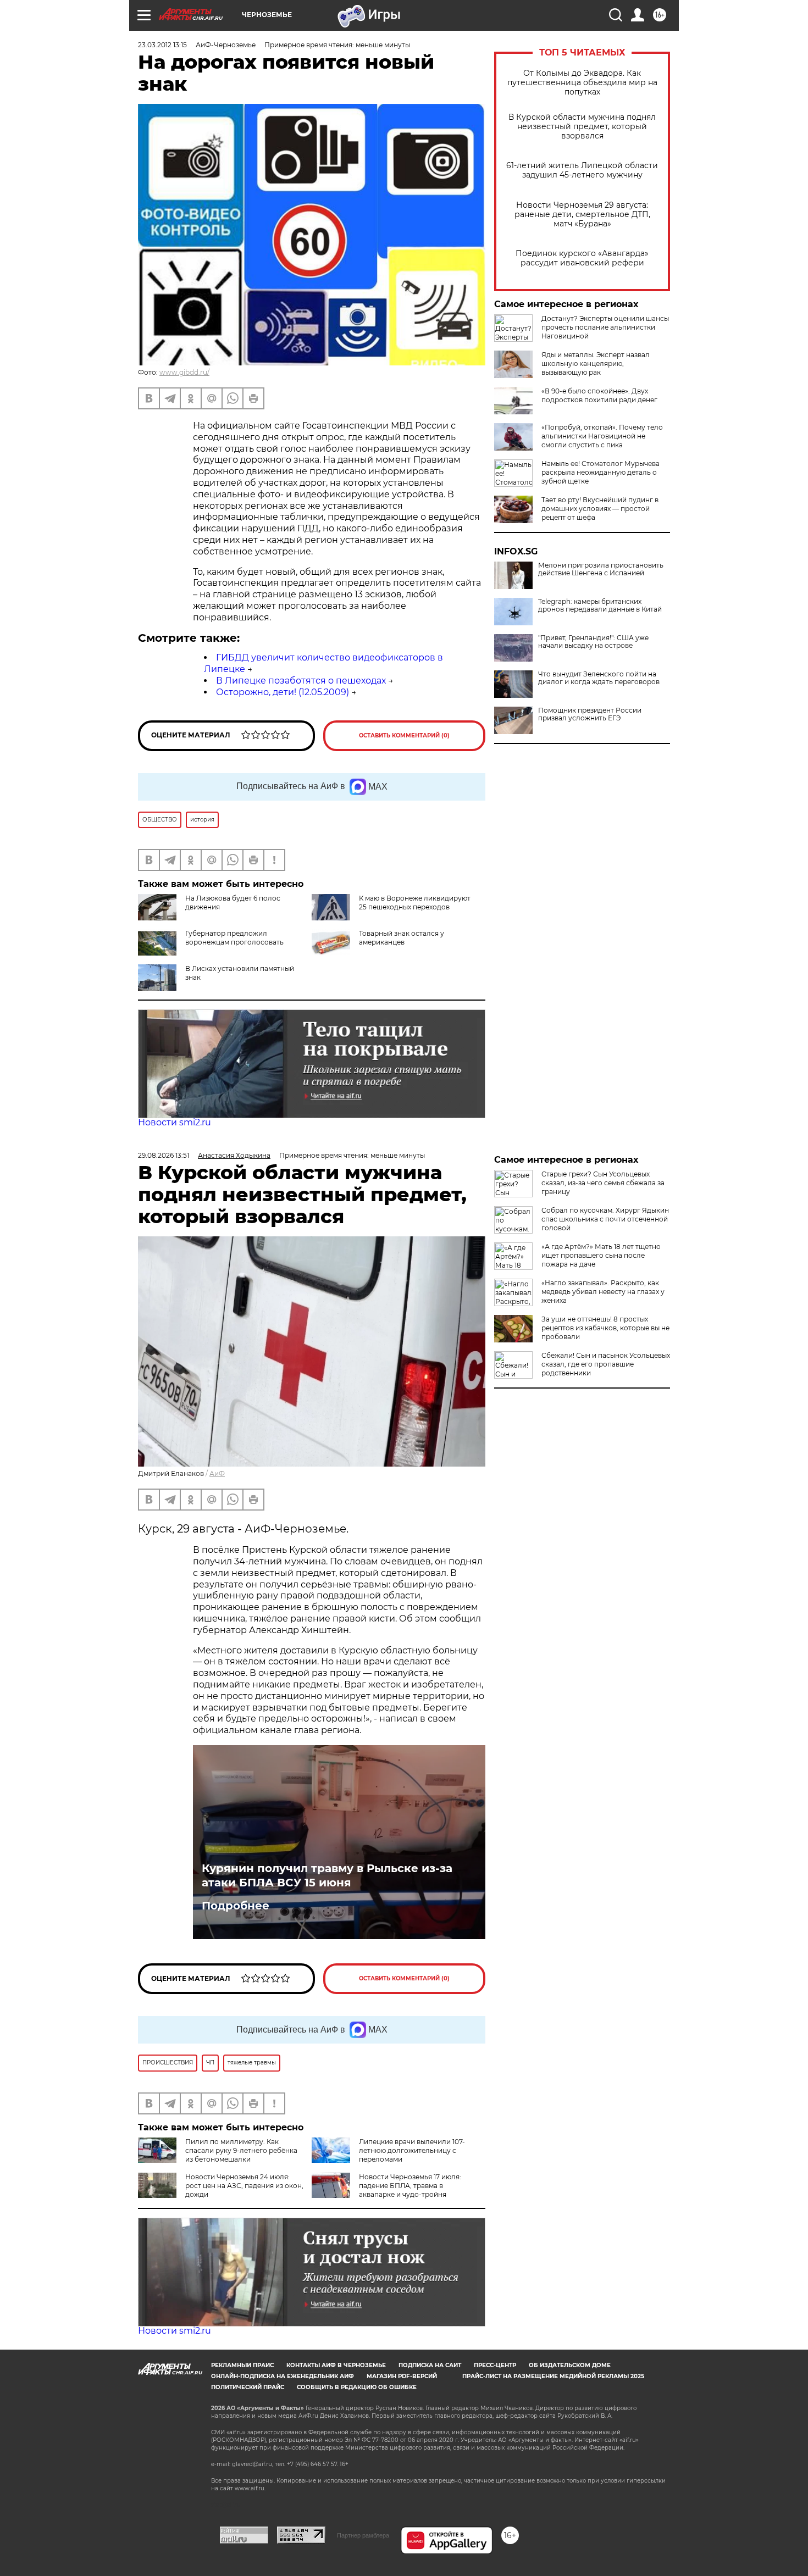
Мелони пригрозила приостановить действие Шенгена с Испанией (601, 569)
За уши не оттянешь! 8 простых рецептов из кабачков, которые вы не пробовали (605, 1328)
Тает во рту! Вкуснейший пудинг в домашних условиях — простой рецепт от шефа (600, 509)
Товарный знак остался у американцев (402, 938)
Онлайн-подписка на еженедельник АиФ (283, 2376)
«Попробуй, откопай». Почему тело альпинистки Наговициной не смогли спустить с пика (602, 436)
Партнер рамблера (363, 2535)
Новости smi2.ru (175, 1122)
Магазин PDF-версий (402, 2376)
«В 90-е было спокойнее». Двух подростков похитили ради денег (599, 395)
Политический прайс (248, 2387)
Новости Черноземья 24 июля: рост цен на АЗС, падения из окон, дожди (244, 2186)
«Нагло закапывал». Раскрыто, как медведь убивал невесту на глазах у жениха (603, 1292)
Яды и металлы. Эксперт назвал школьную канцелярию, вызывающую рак (596, 363)
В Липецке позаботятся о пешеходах (301, 681)
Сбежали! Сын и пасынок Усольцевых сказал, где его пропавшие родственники (606, 1364)
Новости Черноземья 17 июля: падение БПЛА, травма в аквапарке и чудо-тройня (410, 2186)
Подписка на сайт (430, 2365)
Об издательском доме (570, 2365)
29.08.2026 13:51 (164, 1155)
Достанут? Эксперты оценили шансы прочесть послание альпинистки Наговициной (605, 327)
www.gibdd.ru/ (184, 372)
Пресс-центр (495, 2365)
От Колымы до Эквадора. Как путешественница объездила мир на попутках (582, 83)
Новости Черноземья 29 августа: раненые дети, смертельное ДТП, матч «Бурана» (582, 215)
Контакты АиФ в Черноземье (336, 2365)
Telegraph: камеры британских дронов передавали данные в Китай (600, 606)
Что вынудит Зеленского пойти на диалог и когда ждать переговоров (599, 678)
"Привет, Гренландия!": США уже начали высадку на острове (593, 642)
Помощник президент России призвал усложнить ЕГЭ (590, 714)
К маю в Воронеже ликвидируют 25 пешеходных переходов (415, 903)
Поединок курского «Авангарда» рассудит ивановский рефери (582, 258)
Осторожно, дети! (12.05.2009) (283, 692)
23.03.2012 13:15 (162, 45)
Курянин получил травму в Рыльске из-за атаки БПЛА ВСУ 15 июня (327, 1875)
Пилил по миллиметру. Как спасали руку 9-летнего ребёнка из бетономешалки (241, 2150)
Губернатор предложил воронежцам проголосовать (234, 938)
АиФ (217, 1473)
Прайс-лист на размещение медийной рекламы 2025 (553, 2376)
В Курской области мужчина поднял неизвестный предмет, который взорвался (582, 127)
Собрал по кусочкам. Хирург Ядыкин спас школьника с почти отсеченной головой (605, 1219)
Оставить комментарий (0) (404, 735)
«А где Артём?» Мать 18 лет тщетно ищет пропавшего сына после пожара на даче (601, 1255)
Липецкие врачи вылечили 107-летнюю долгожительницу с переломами (412, 2150)
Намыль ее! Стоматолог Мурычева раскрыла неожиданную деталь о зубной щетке (601, 472)
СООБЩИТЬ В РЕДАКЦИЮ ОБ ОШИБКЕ (357, 2387)
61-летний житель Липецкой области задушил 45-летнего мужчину (582, 170)
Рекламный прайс (242, 2365)
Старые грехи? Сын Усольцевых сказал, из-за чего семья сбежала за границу (603, 1183)
